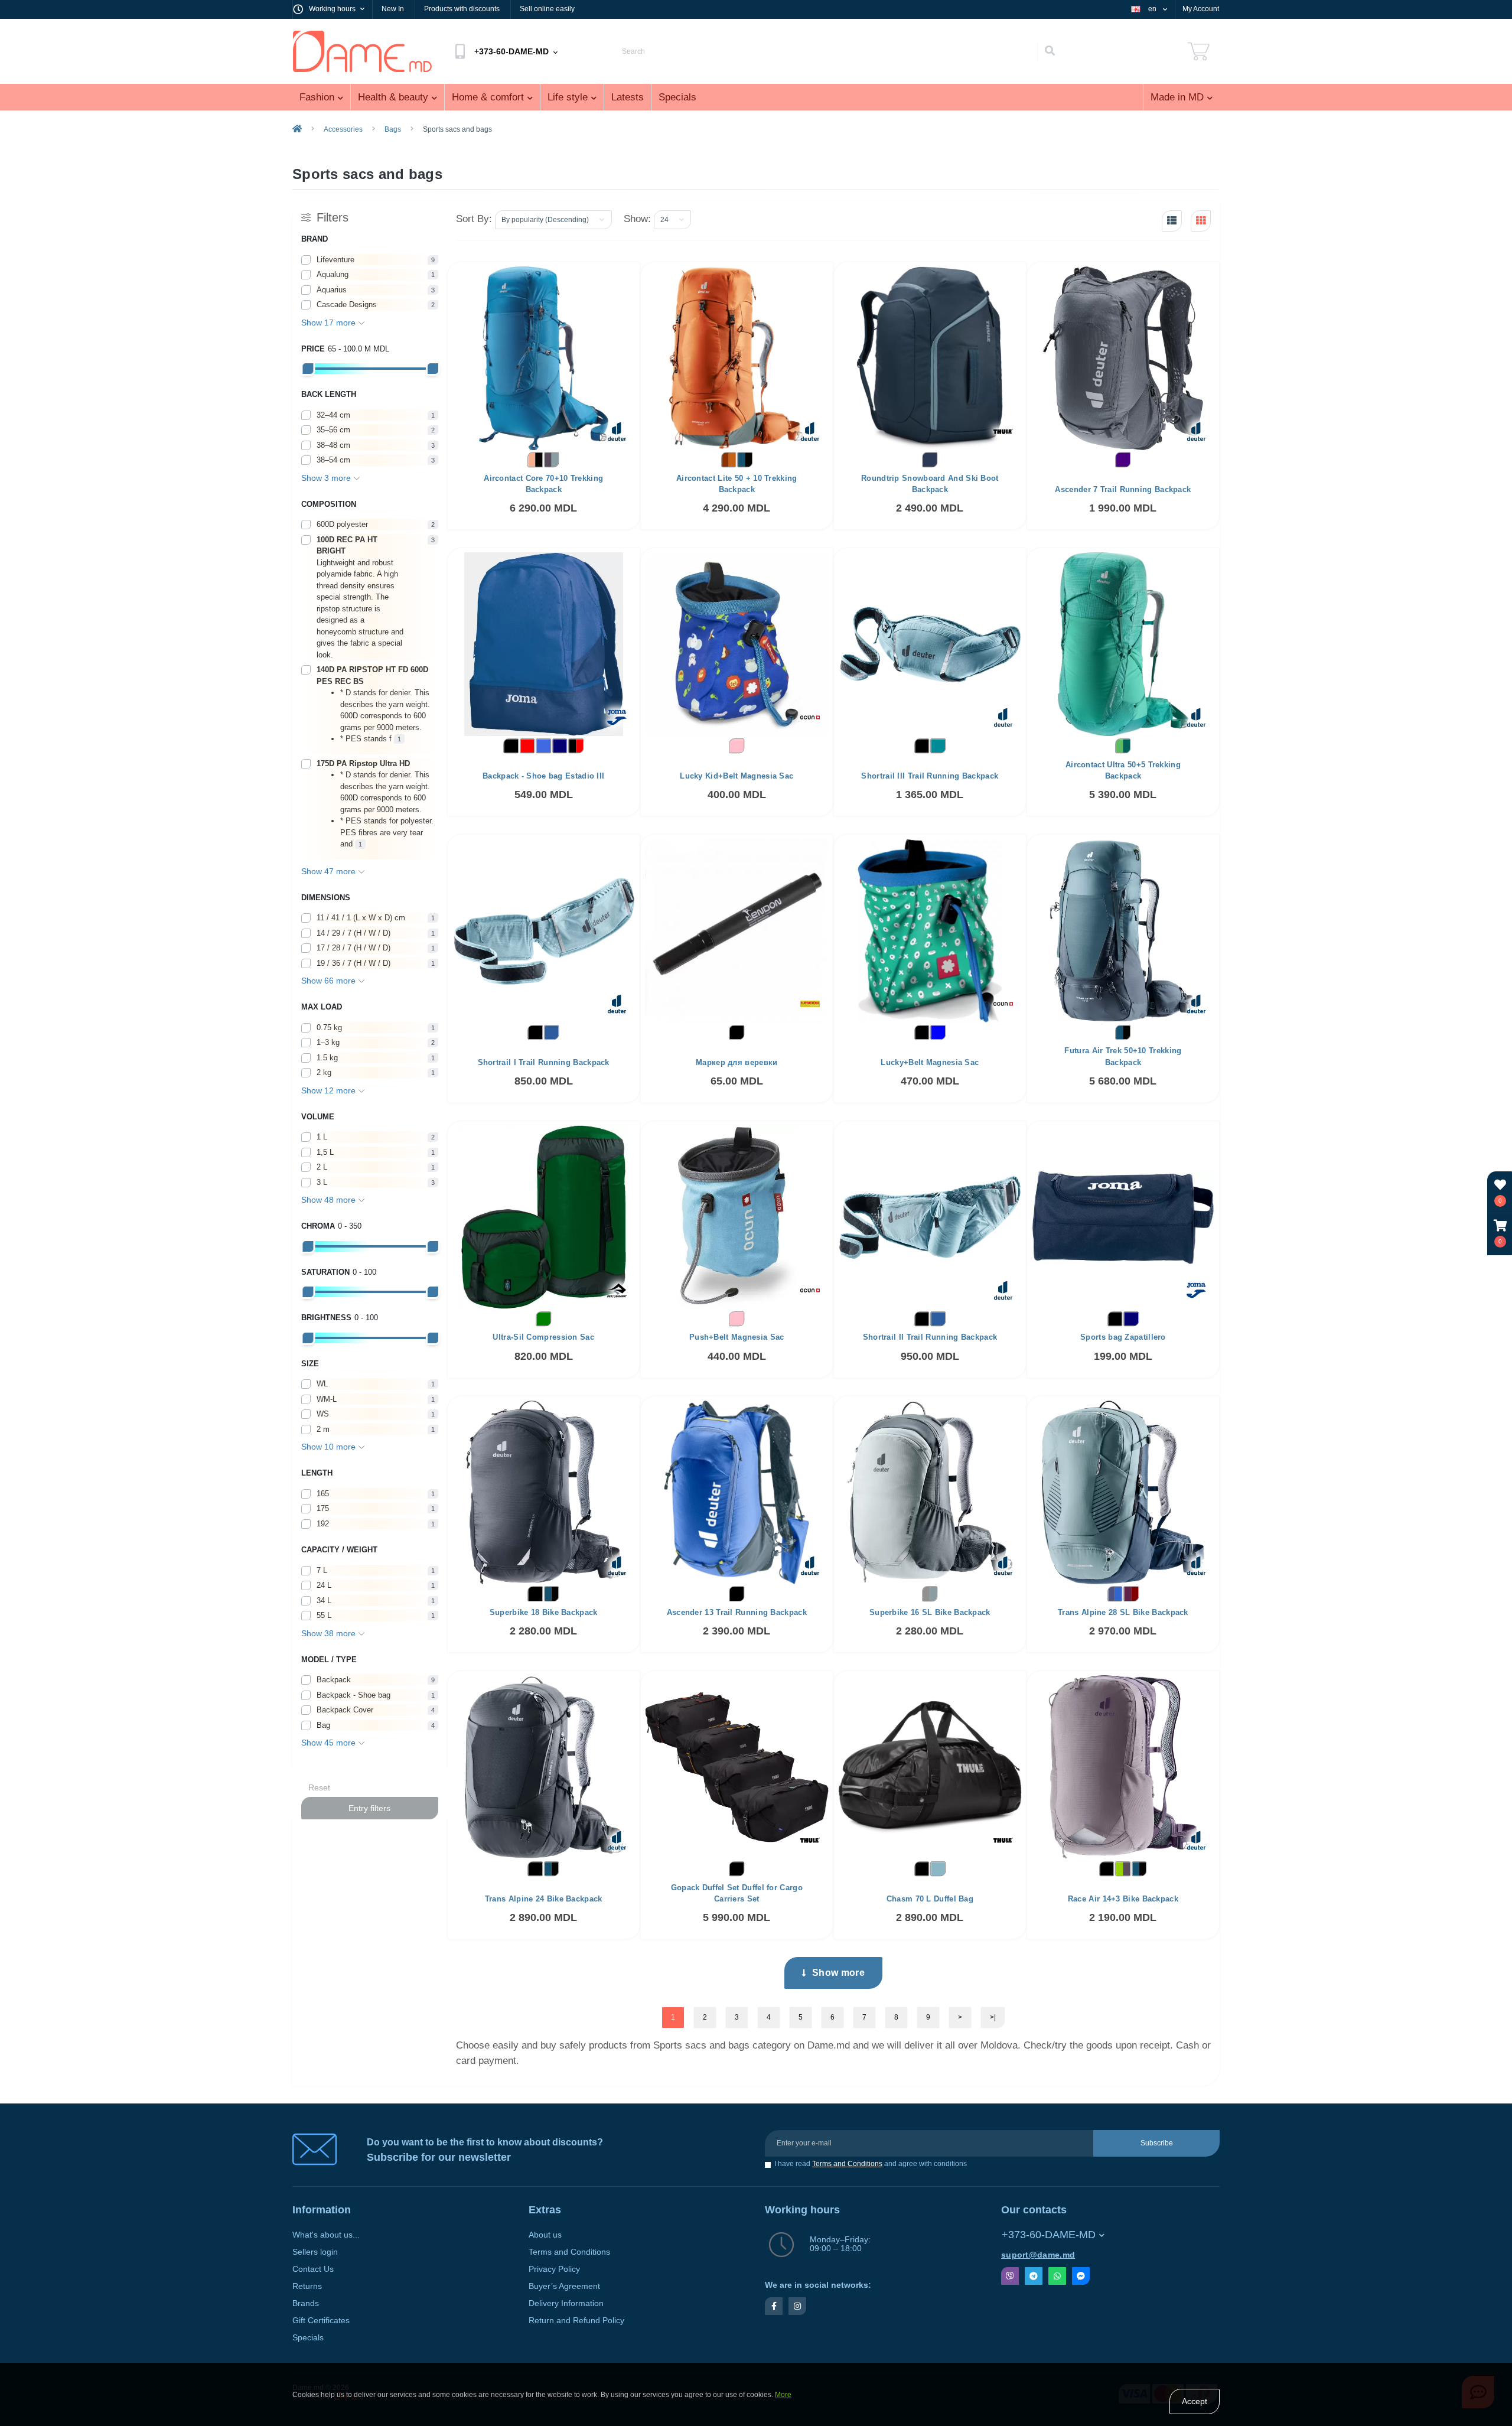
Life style (568, 97)
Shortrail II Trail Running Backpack (930, 1337)
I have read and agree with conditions (871, 2164)
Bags (393, 129)
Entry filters (369, 1808)
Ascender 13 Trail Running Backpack (737, 1612)
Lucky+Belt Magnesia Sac (930, 1062)
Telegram (1034, 2276)
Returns (307, 2286)
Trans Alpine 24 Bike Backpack (544, 1899)
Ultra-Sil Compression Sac (543, 1337)
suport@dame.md (1038, 2255)
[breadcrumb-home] (297, 129)
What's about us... (326, 2235)
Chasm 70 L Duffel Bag (930, 1899)
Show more (838, 1973)
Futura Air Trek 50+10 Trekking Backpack (1123, 1056)
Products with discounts (462, 9)
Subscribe (1157, 2143)
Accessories (343, 129)
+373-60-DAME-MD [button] (1049, 2235)
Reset (319, 1787)
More (783, 2395)
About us (545, 2235)
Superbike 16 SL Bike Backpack (930, 1612)
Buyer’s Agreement (564, 2286)
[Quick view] (621, 279)
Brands (306, 2303)
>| (993, 2017)
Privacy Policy (554, 2269)
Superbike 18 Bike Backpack (544, 1612)
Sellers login (315, 2252)
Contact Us (313, 2269)
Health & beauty (393, 97)
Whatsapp (1057, 2276)
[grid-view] (1201, 221)
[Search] (1050, 51)
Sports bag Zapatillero (1123, 1337)
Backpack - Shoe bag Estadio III (543, 776)
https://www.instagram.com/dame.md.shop (797, 2306)
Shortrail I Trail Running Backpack (544, 1062)
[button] (1500, 1234)
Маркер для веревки (737, 1062)
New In (393, 9)
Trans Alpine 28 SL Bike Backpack (1123, 1612)
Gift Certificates (321, 2321)
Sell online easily (547, 9)
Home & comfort (488, 97)
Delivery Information (566, 2303)
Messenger (1081, 2276)
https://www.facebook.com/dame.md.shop (774, 2306)
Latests (628, 97)
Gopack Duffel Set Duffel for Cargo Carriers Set (737, 1893)
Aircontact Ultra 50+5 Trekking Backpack (1123, 770)
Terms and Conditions (847, 2164)
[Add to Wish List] (595, 279)
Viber (1010, 2276)
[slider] (308, 369)
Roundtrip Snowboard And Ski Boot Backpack (930, 484)
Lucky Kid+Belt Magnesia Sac (737, 776)
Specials (677, 97)
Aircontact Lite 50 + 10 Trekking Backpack (737, 484)
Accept (1195, 2401)
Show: (637, 219)
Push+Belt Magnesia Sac (737, 1337)
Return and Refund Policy (576, 2321)
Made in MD (1177, 97)
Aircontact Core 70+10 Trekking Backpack (543, 484)
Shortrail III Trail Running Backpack (930, 776)
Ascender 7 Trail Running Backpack (1123, 489)
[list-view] (1172, 221)
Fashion (317, 97)
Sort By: (474, 219)
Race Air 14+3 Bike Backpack (1123, 1899)
